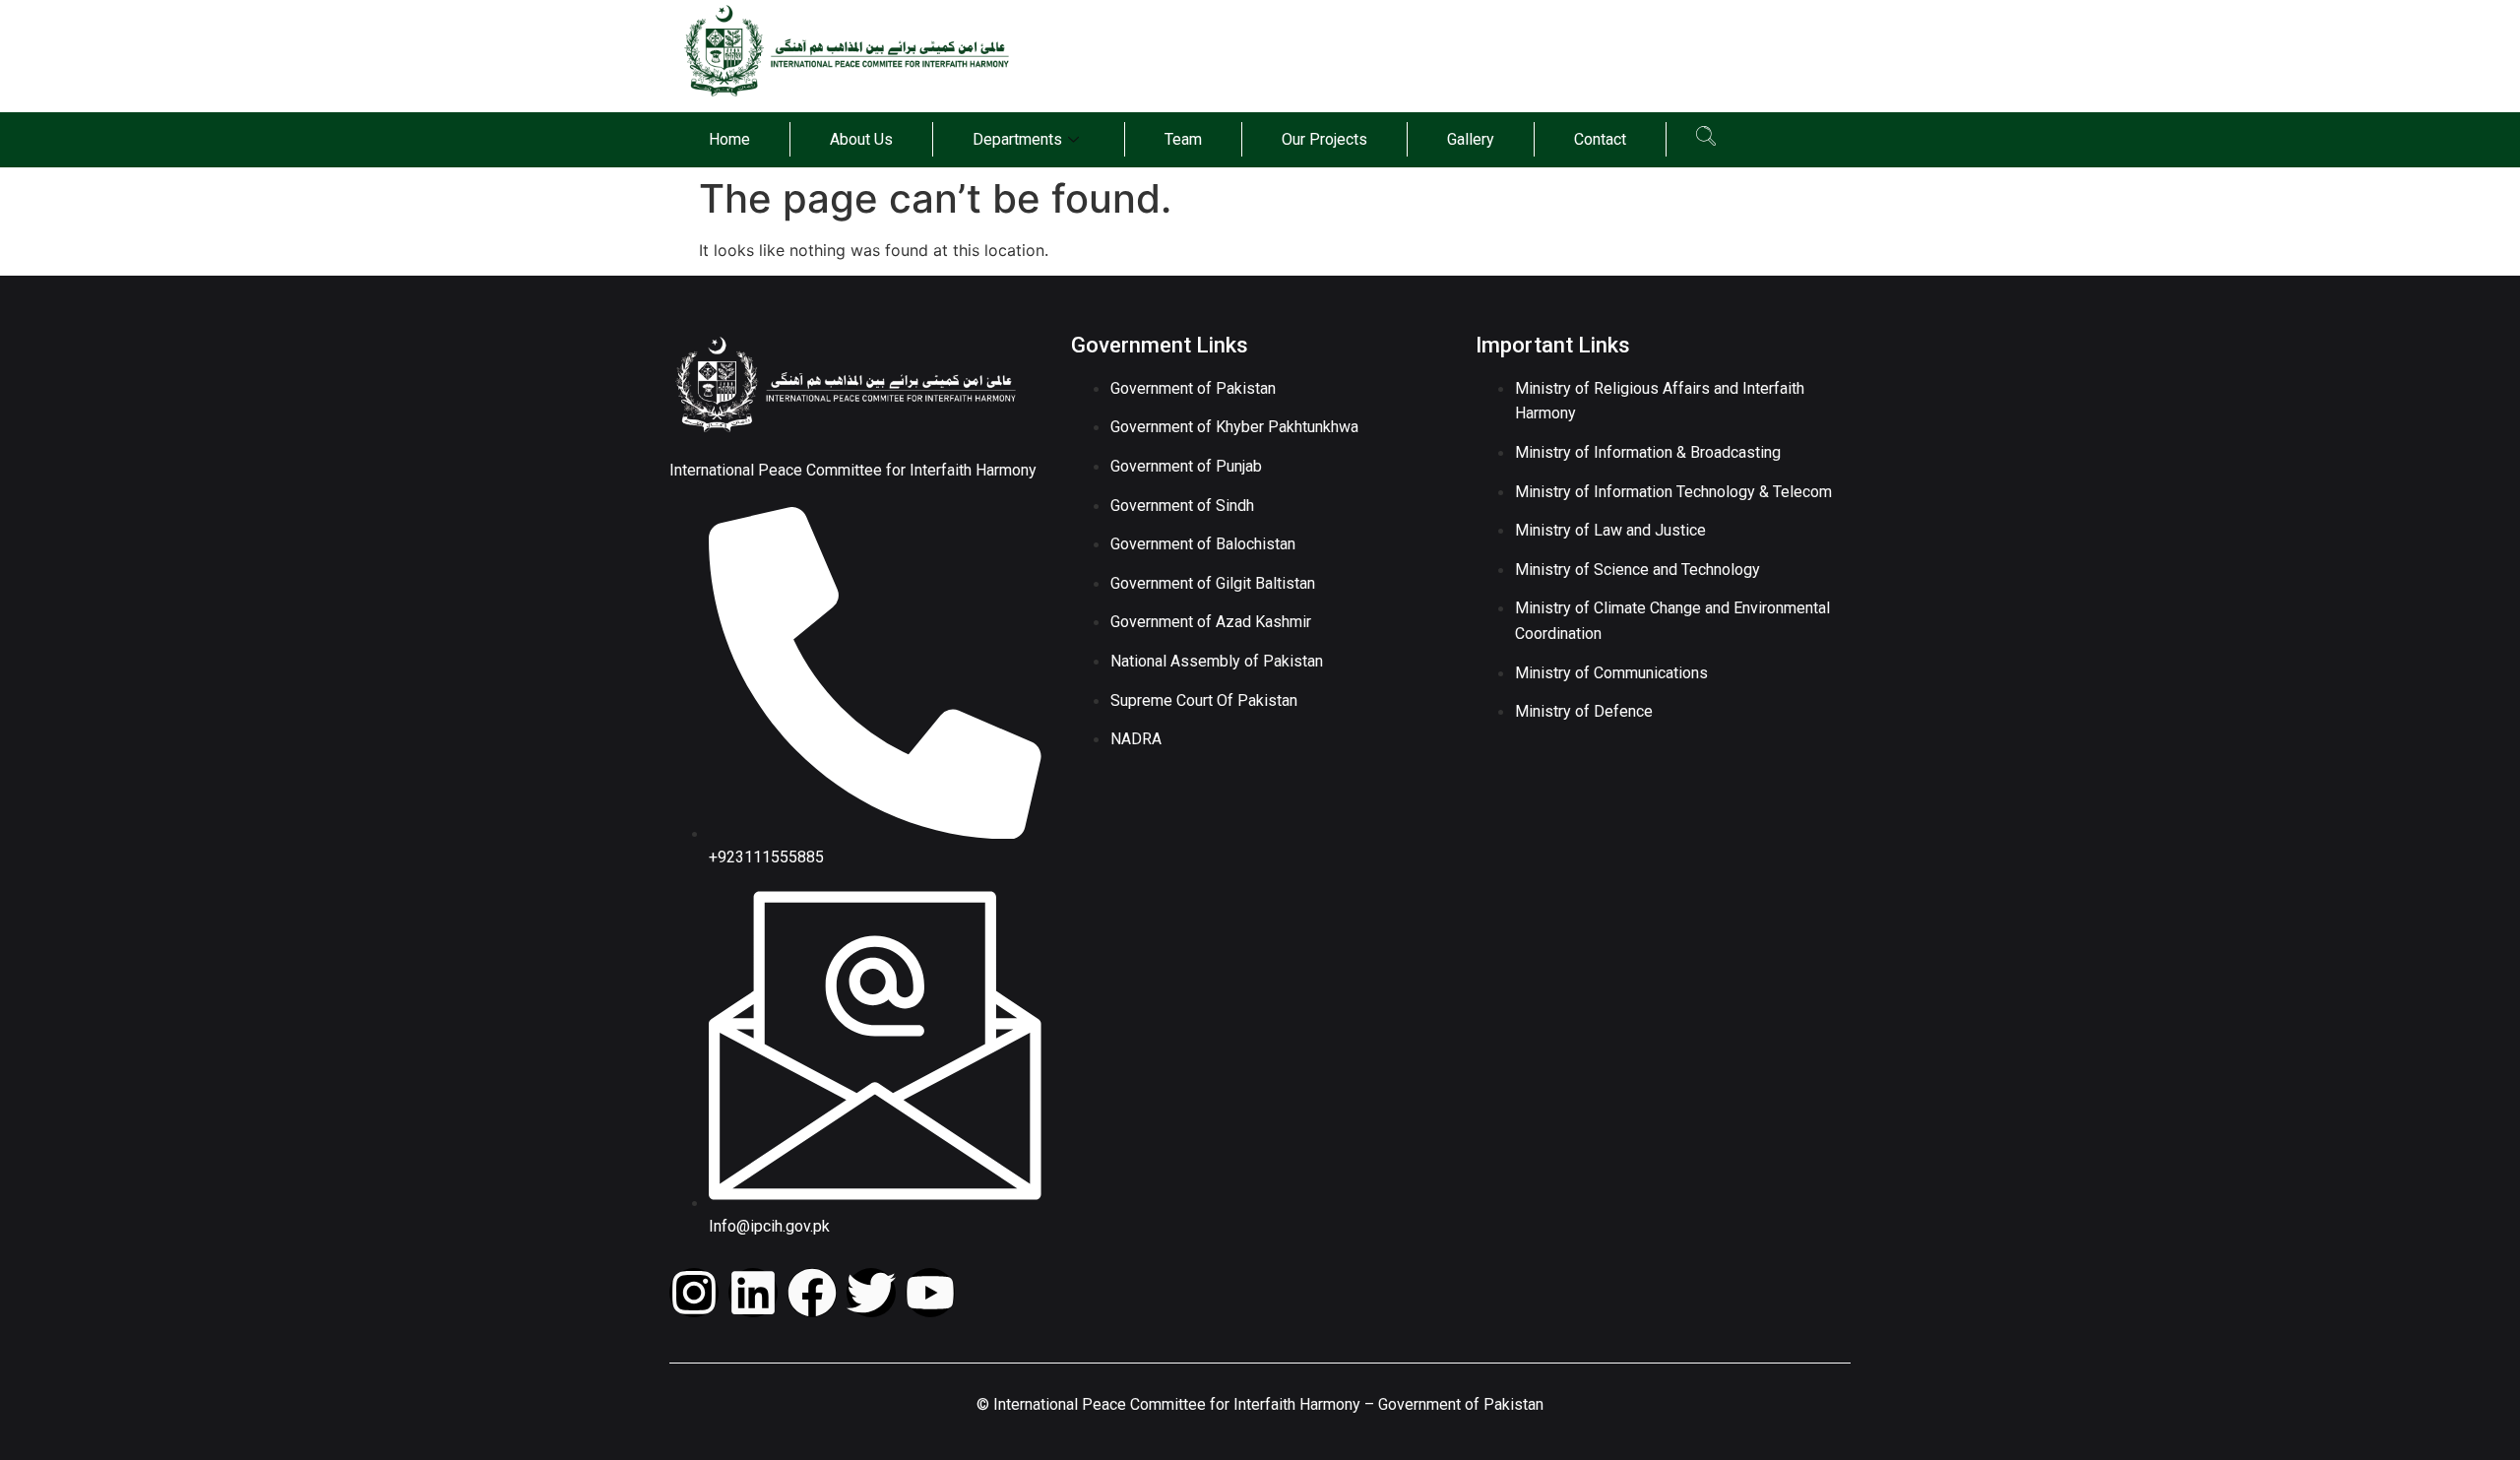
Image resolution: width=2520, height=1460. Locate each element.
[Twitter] (871, 1293)
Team (1183, 139)
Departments (1017, 139)
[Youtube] (930, 1293)
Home (729, 139)
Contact (1600, 139)
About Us (861, 139)
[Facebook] (812, 1293)
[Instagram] (694, 1293)
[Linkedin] (753, 1293)
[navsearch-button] (1706, 140)
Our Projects (1324, 139)
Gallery (1471, 139)
